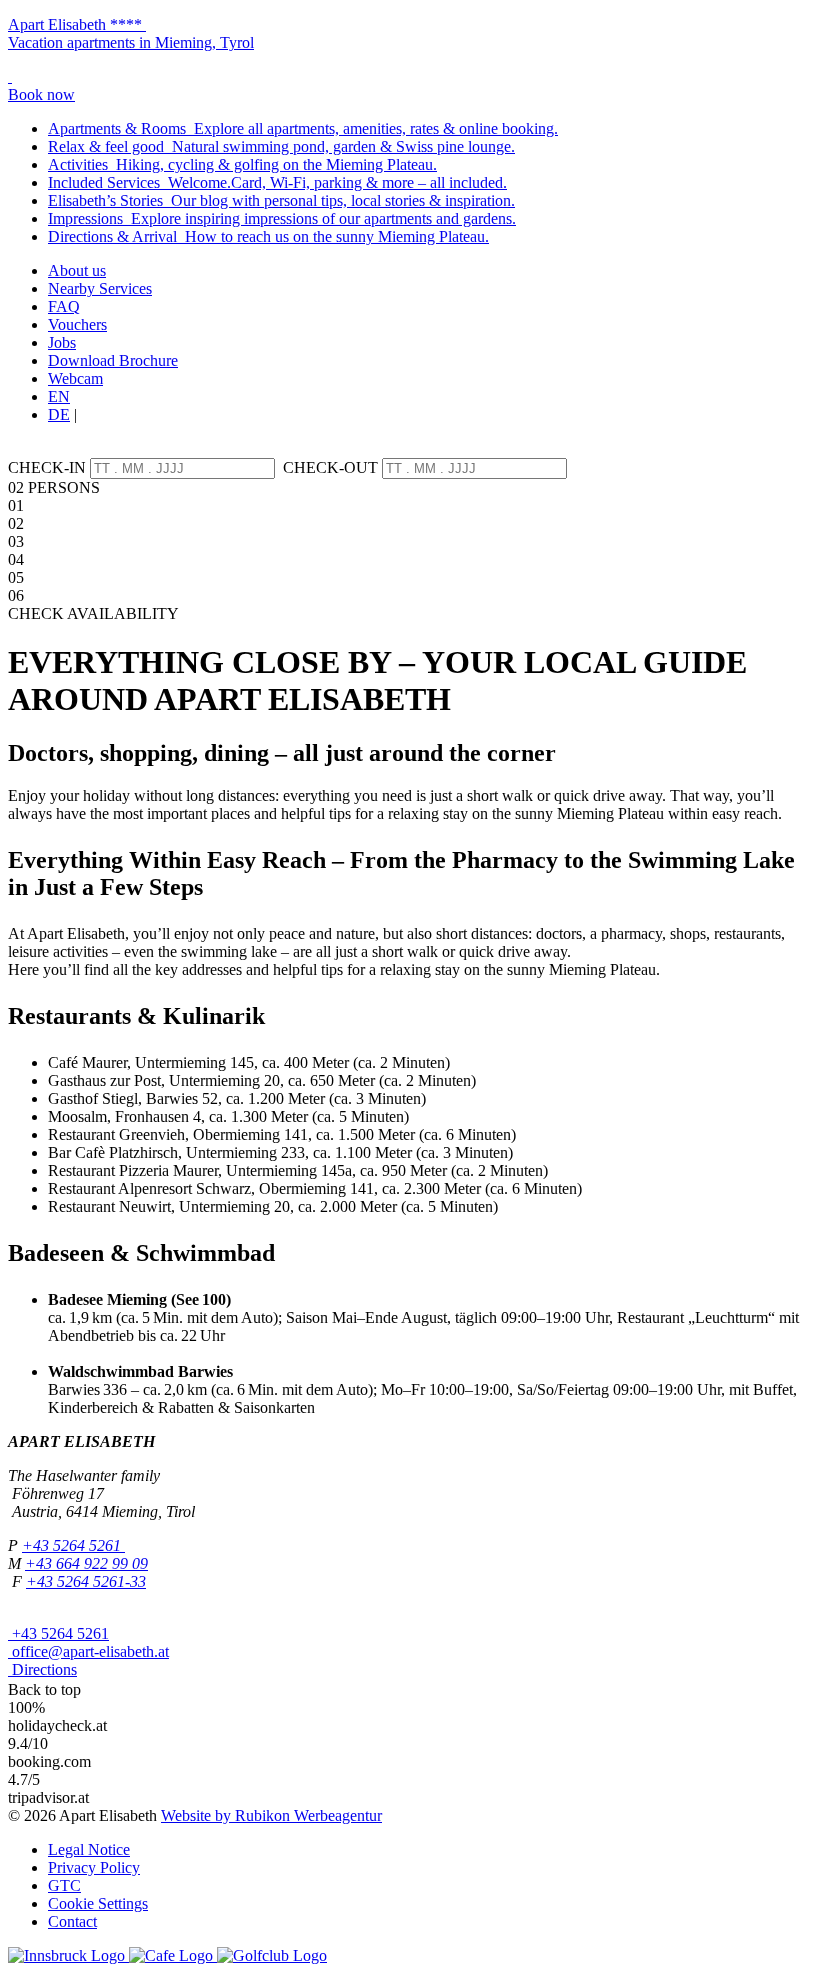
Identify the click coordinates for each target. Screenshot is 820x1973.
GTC (64, 1885)
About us (77, 270)
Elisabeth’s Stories (281, 200)
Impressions (282, 218)
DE (59, 414)
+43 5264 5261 (73, 1545)
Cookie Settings (98, 1903)
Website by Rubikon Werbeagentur (271, 1815)
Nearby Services (100, 288)
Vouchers (77, 324)
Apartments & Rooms (303, 128)
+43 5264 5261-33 (86, 1581)
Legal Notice (89, 1849)
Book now (41, 94)
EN (59, 396)
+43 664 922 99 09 (86, 1563)
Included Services (277, 182)
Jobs (62, 342)
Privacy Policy (94, 1867)
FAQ (64, 306)
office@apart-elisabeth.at (88, 1651)
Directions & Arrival (268, 236)
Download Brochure (113, 360)
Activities (242, 164)
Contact (72, 1921)
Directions (42, 1669)
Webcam (75, 378)
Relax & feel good (281, 146)
